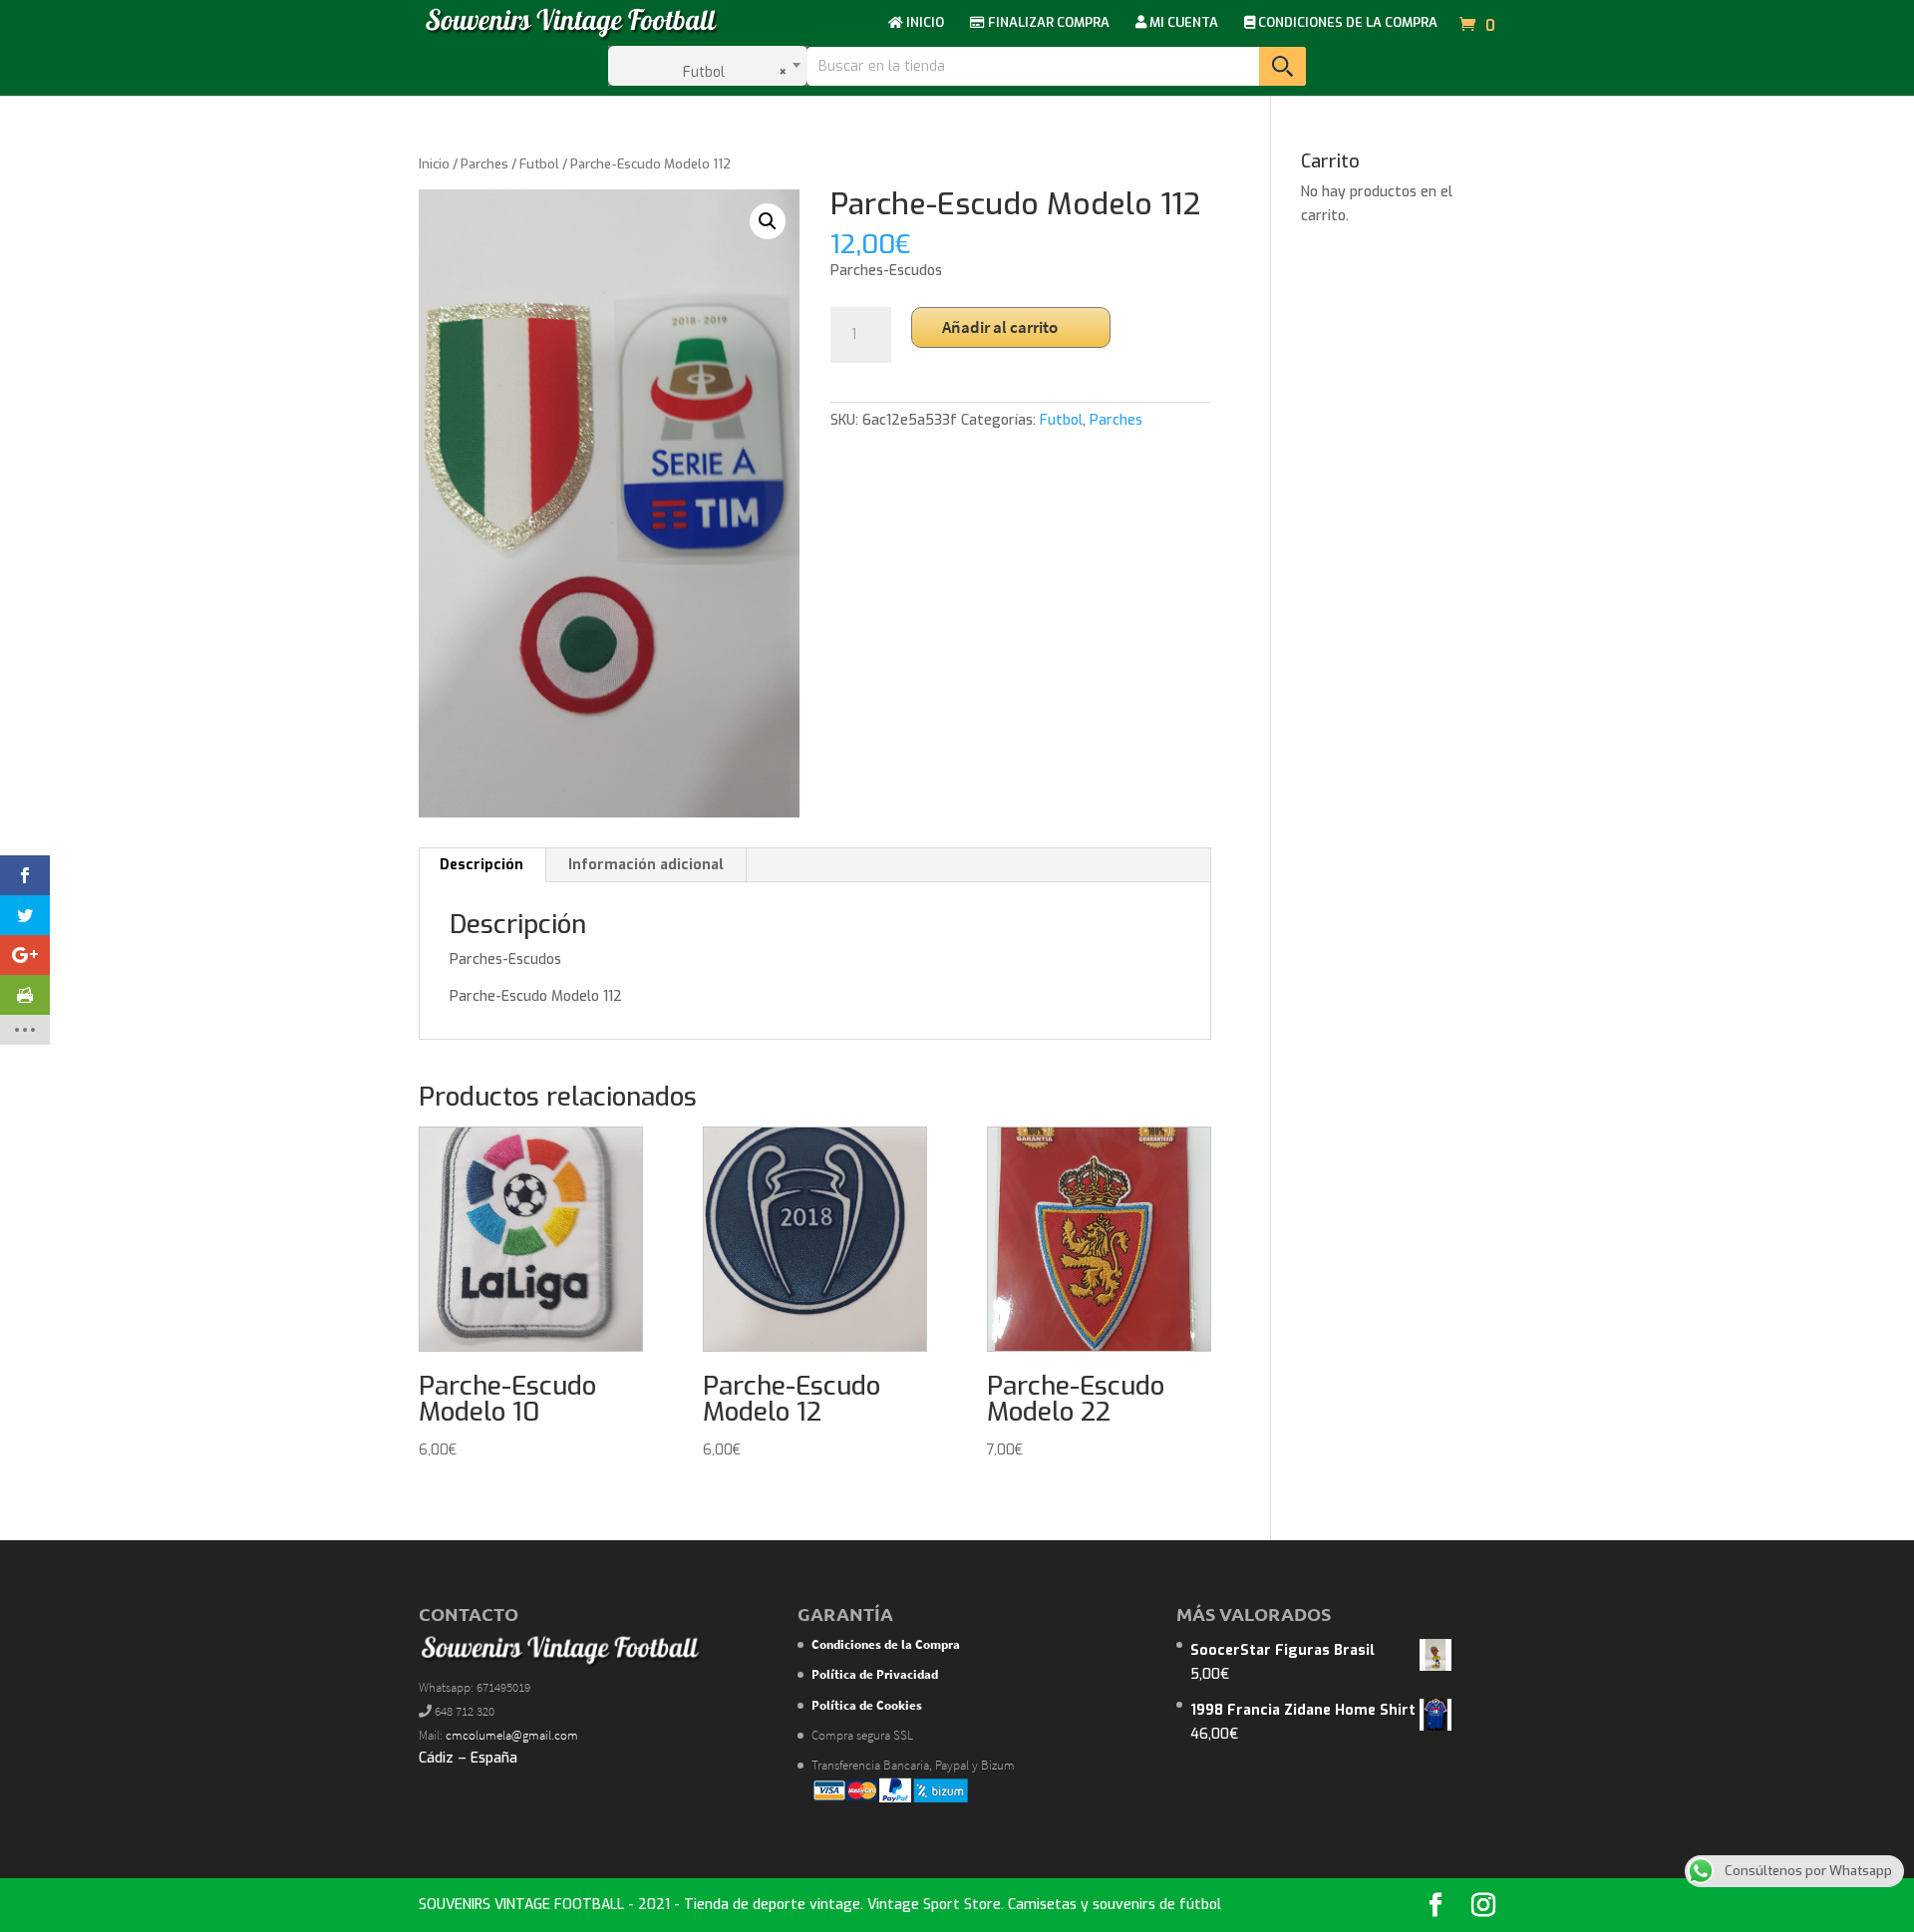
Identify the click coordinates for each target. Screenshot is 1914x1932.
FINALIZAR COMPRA (1047, 23)
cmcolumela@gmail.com (512, 1735)
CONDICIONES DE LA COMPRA (1346, 23)
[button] (768, 221)
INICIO (924, 23)
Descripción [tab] (481, 865)
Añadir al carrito (1000, 327)
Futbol (539, 164)
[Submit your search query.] (1282, 66)
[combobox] (708, 66)
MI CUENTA (1182, 23)
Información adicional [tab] (646, 865)
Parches (484, 164)
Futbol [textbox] (730, 72)
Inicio (434, 164)
